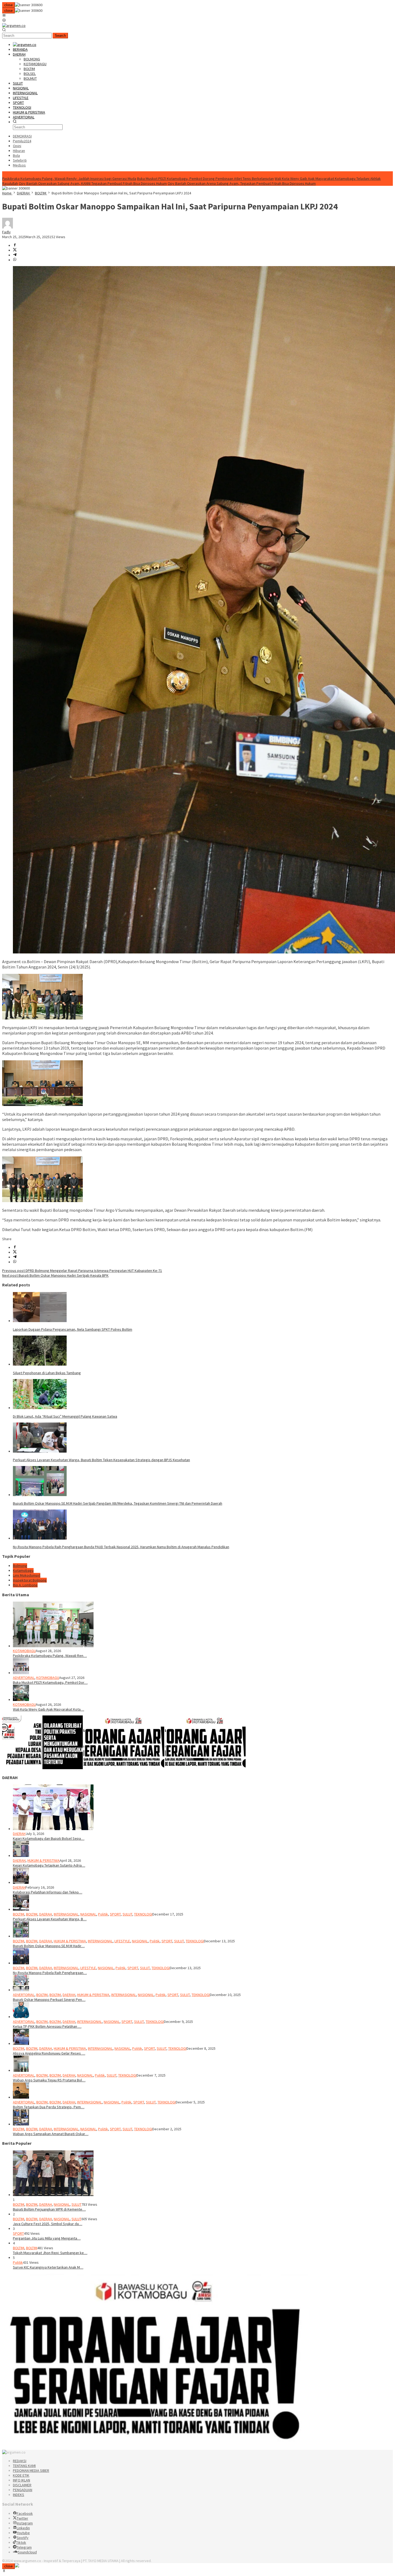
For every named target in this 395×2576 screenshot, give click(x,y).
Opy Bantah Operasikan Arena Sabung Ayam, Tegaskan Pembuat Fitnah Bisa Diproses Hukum (242, 183)
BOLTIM (19, 1914)
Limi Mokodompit (27, 1575)
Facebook (25, 2513)
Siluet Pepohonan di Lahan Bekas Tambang (47, 1373)
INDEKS (19, 2495)
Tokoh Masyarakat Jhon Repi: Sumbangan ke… (50, 2253)
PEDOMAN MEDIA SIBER (31, 2470)
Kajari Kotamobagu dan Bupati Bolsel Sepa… (49, 1838)
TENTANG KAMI (24, 2466)
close (8, 5)
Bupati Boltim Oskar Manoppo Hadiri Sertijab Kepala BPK (55, 1275)
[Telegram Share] (15, 255)
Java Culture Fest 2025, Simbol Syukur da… (48, 2224)
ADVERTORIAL (24, 1678)
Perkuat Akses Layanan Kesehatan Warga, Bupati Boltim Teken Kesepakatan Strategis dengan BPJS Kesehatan (101, 1460)
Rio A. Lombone (25, 1585)
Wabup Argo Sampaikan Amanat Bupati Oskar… (51, 2134)
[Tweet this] (15, 250)
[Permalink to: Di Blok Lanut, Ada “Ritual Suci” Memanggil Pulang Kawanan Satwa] (40, 1408)
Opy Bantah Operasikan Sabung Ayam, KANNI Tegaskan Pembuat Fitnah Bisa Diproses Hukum (93, 183)
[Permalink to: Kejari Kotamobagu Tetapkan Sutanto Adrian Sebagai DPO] (21, 1856)
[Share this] (15, 245)
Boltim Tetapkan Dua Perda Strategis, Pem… (49, 2107)
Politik (103, 1914)
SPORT (115, 1914)
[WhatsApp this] (15, 260)
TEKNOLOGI (143, 1914)
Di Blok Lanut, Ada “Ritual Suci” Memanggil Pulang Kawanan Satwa (65, 1416)
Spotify (23, 2538)
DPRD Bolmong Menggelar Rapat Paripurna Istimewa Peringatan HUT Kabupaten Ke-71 (82, 1271)
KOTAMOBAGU (24, 1651)
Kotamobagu (23, 1570)
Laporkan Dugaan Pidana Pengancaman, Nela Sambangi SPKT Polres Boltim (73, 1329)
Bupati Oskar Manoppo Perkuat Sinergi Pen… (49, 2000)
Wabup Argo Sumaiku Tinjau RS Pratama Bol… (49, 2080)
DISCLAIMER (22, 2485)
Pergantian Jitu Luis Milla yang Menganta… (47, 2238)
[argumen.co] (14, 26)
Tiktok (21, 2542)
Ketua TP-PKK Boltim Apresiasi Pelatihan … (47, 2026)
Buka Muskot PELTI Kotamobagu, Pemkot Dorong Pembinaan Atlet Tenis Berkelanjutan (205, 179)
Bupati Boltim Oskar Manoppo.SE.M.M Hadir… (49, 1946)
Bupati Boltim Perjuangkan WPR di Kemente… (49, 2209)
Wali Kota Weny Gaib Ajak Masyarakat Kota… (49, 1709)
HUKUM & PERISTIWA (44, 1860)
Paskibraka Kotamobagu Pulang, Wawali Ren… (50, 1656)
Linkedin (23, 2528)
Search (60, 36)
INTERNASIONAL (66, 1914)
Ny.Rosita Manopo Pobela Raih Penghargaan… (50, 1973)
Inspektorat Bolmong (30, 1580)
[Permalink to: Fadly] (8, 227)
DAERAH (19, 1834)
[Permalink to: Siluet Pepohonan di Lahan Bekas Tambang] (40, 1364)
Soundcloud (27, 2552)
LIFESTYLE (122, 1941)
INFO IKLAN (21, 2480)
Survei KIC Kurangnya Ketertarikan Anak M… (48, 2267)
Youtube (23, 2533)
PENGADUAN (23, 2490)
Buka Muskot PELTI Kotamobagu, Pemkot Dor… (50, 1682)
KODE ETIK (21, 2475)
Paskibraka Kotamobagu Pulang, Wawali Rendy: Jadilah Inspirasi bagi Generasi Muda (69, 179)
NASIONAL (88, 1914)
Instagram (25, 2523)
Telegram (24, 2547)
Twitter (22, 2518)
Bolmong (20, 1566)
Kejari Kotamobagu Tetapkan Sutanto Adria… (49, 1865)
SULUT (127, 1914)
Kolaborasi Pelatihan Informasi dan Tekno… (48, 1892)
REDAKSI (20, 2461)
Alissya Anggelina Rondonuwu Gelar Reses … (49, 2053)
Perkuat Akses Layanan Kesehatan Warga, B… (50, 1919)
